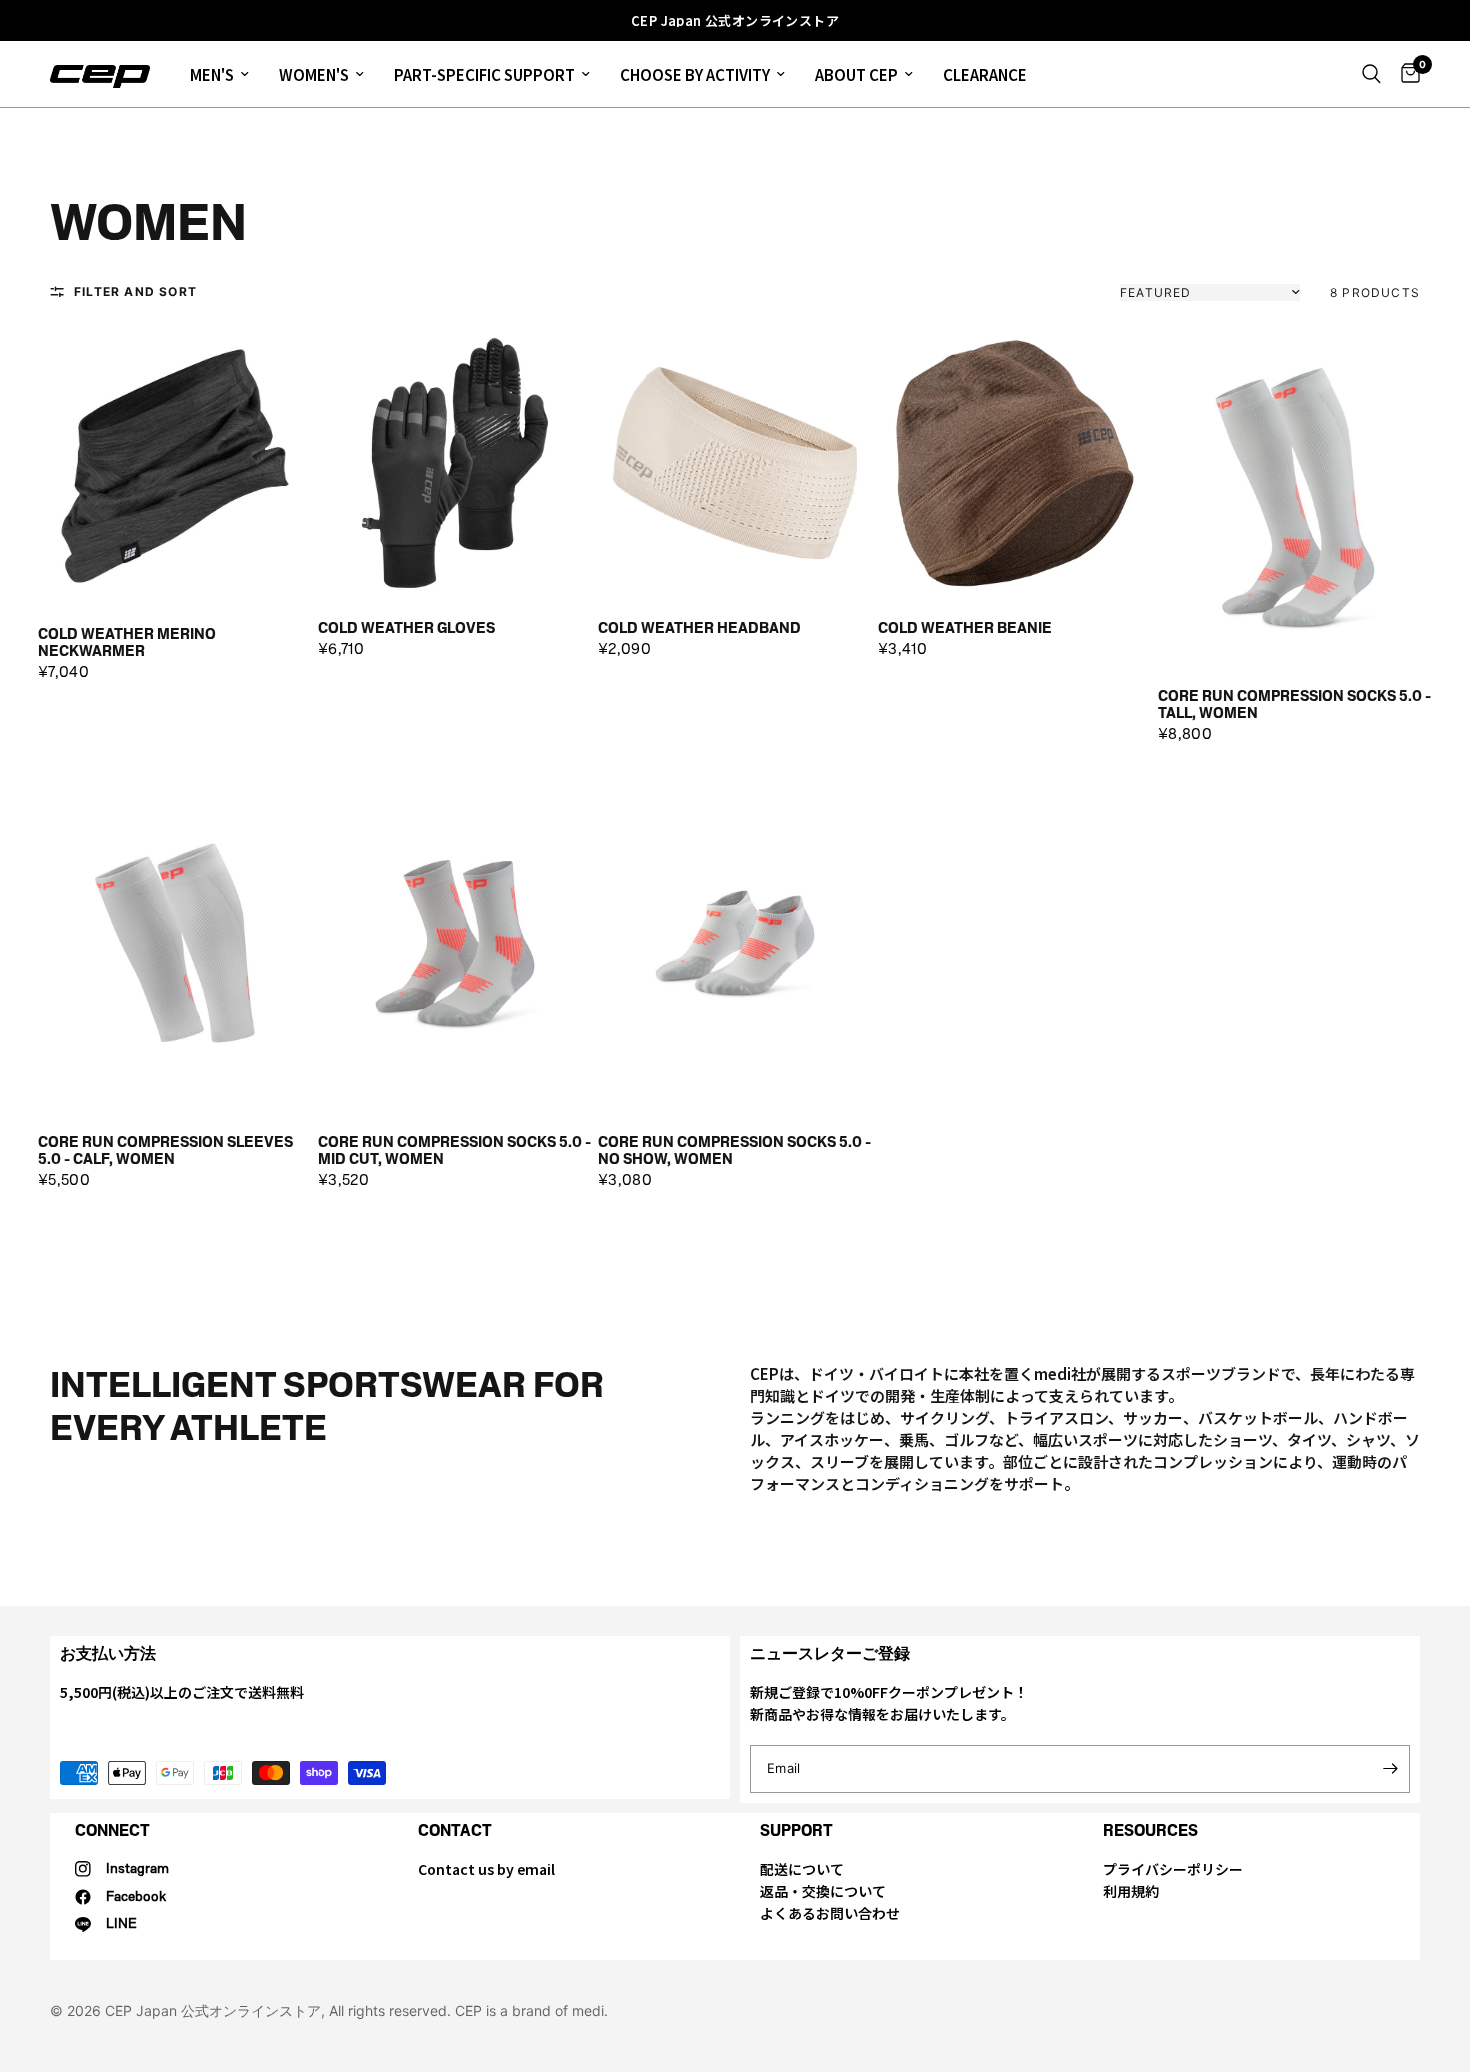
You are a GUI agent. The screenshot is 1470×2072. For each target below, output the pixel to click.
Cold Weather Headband (699, 628)
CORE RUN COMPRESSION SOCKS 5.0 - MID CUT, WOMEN (454, 1150)
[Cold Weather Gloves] (455, 463)
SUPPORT (796, 1830)
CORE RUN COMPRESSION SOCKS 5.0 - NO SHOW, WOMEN (734, 1150)
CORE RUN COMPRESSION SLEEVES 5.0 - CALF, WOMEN (165, 1150)
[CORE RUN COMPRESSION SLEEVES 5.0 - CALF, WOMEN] (175, 943)
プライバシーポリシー (1173, 1869)
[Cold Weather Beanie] (1015, 463)
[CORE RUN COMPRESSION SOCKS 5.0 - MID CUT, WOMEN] (455, 943)
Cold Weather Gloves (406, 628)
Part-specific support (484, 74)
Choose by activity (695, 74)
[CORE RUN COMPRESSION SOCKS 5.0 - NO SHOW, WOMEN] (735, 943)
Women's (314, 74)
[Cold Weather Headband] (735, 463)
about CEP (856, 74)
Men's (212, 74)
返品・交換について (823, 1891)
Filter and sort (135, 291)
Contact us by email (486, 1869)
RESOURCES (1150, 1830)
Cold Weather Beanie (965, 628)
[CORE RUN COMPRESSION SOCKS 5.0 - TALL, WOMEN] (1295, 497)
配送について (802, 1869)
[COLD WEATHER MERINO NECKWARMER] (175, 466)
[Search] (1371, 74)
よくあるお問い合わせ (830, 1913)
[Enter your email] (1390, 1769)
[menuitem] (219, 74)
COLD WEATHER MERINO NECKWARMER (127, 642)
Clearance (985, 74)
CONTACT (455, 1830)
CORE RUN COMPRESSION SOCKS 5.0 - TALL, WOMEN (1294, 704)
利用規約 (1131, 1891)
